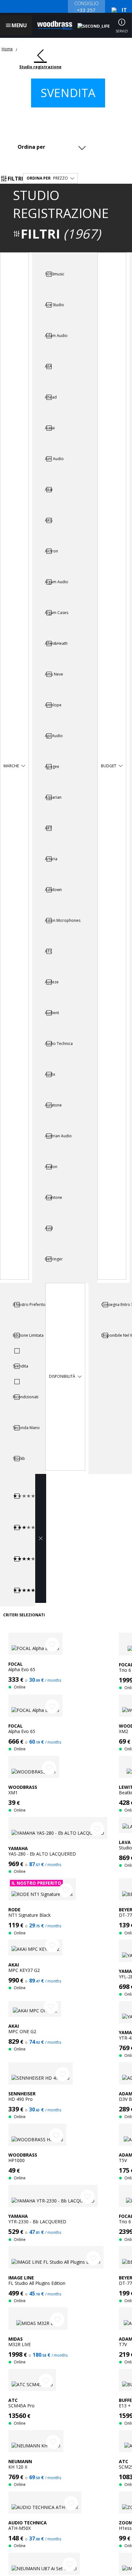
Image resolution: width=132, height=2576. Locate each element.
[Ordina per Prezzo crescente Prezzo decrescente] (51, 147)
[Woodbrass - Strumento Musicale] (55, 25)
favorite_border (52, 1645)
